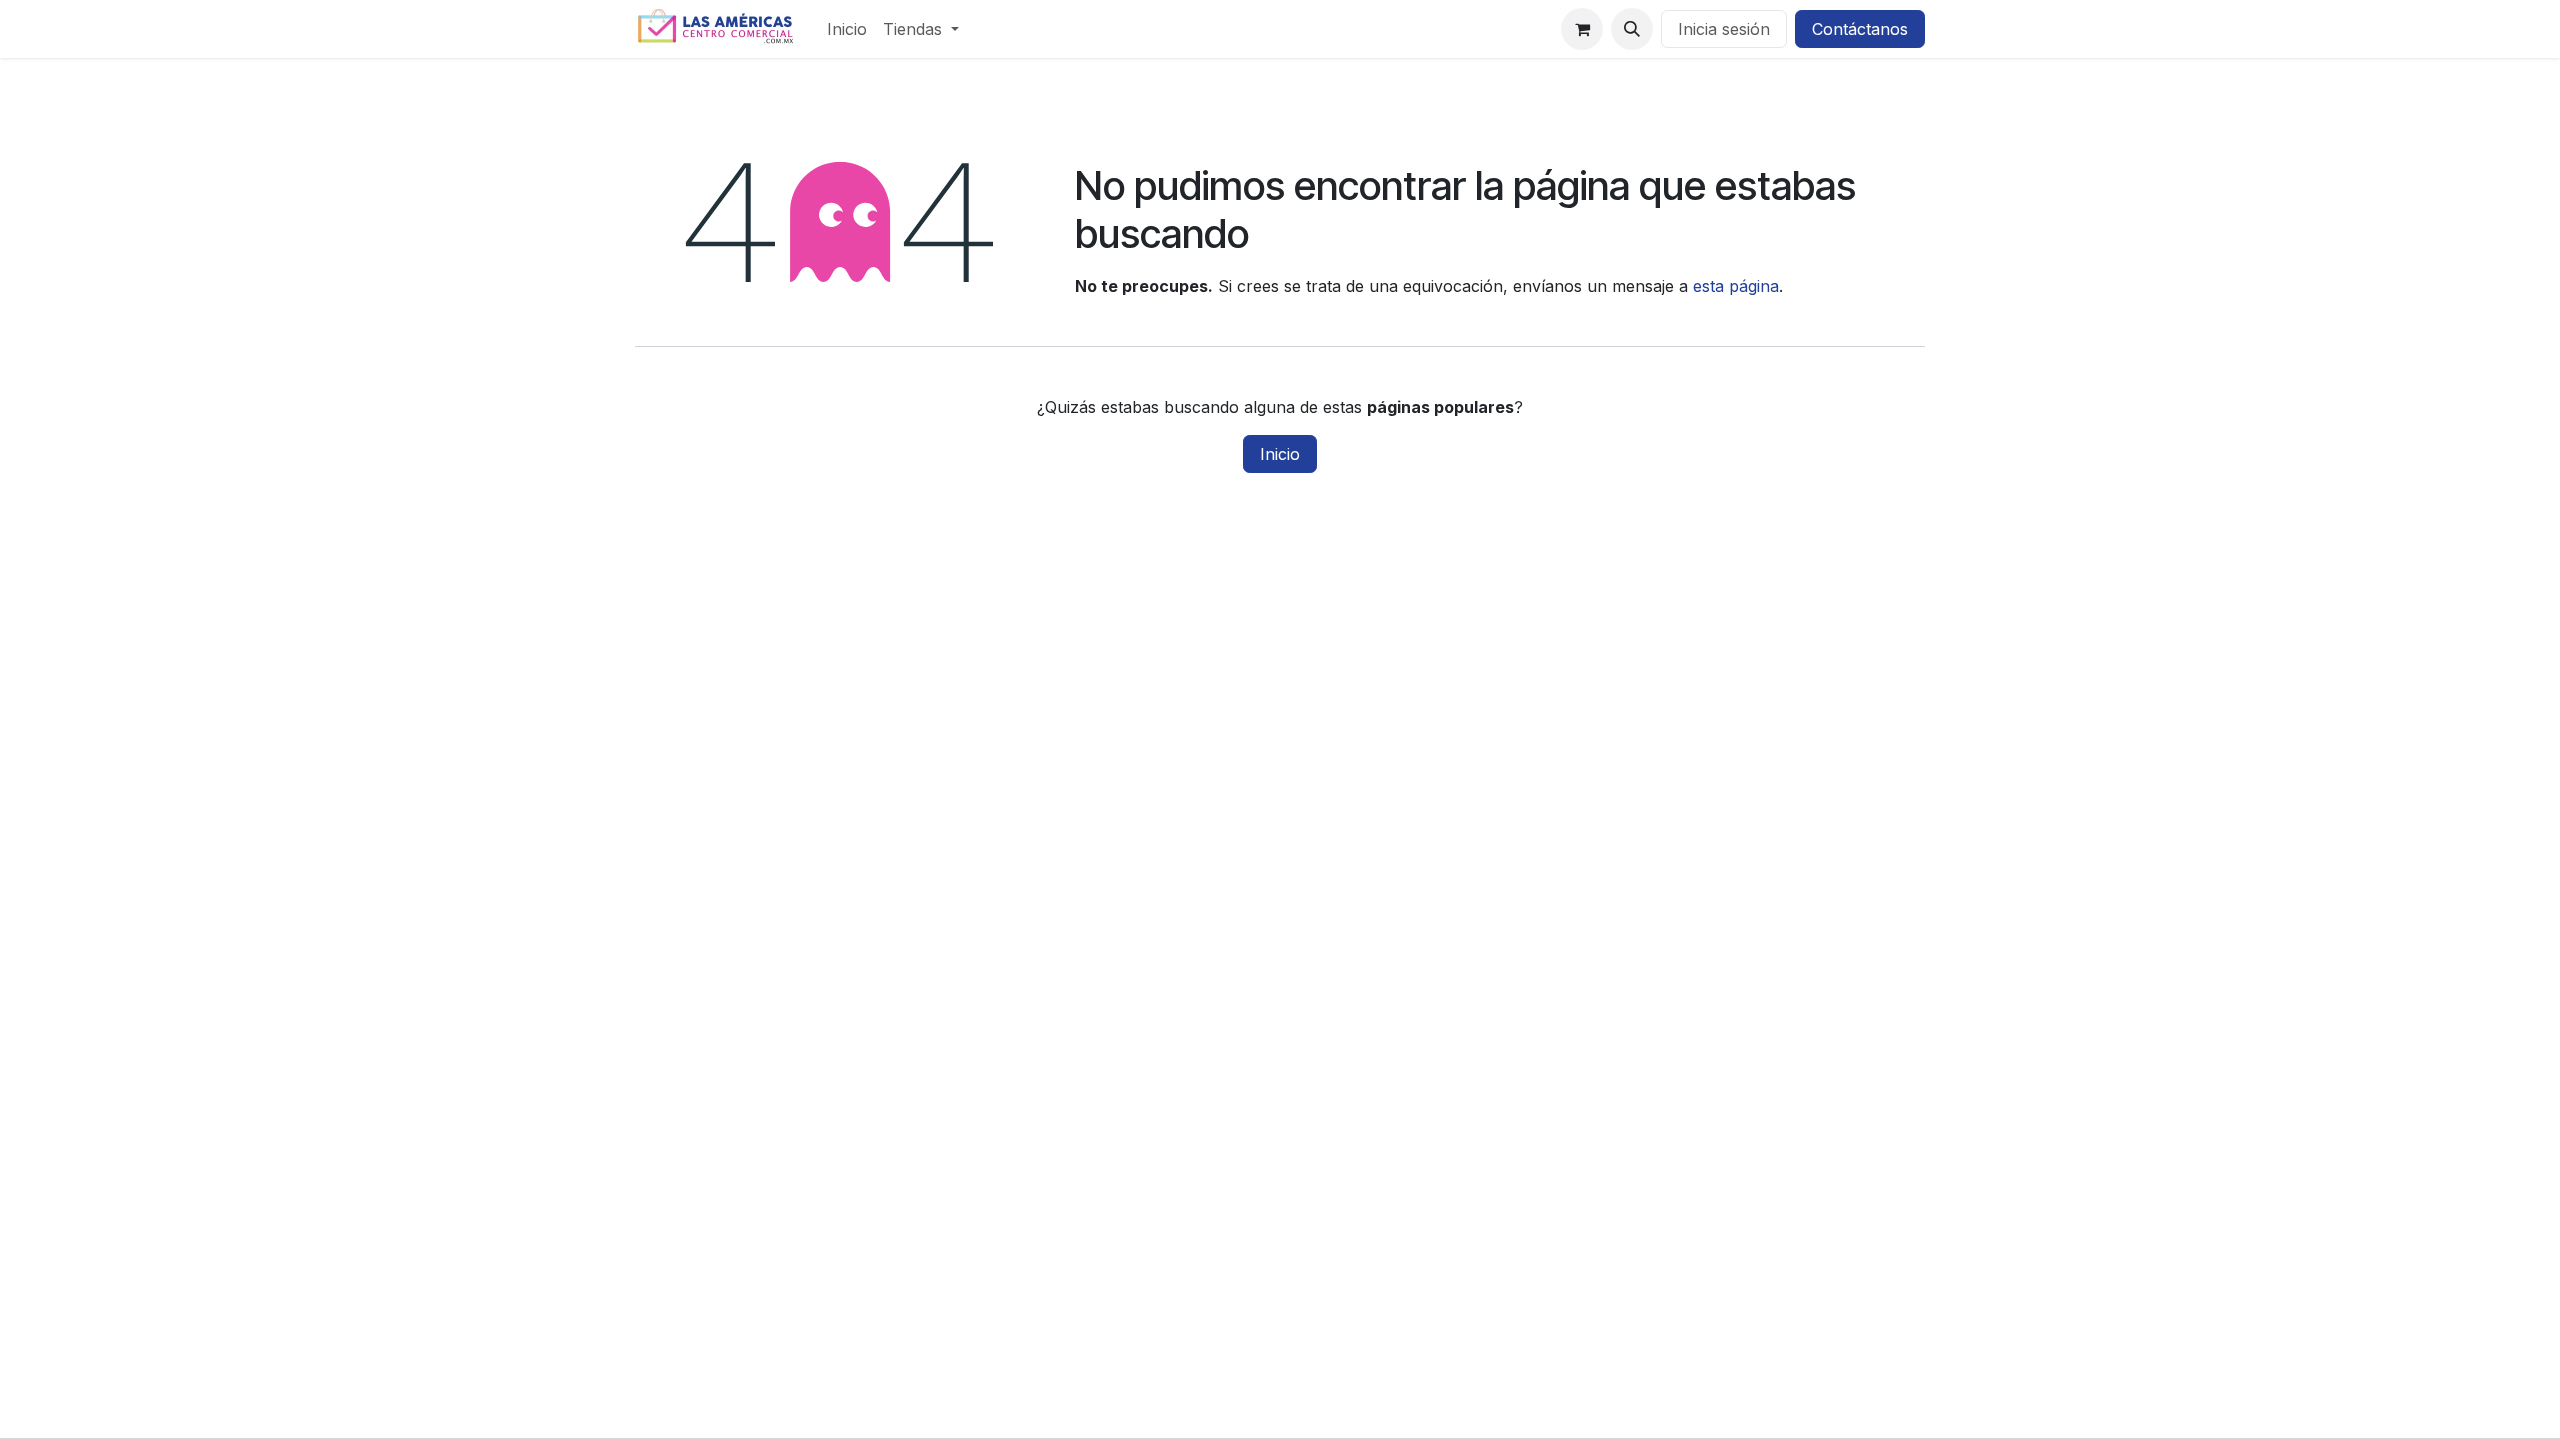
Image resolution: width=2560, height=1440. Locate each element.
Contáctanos (1860, 29)
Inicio (1280, 454)
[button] (1632, 29)
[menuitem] (847, 29)
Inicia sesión (1724, 29)
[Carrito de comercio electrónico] (1582, 29)
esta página (1736, 286)
